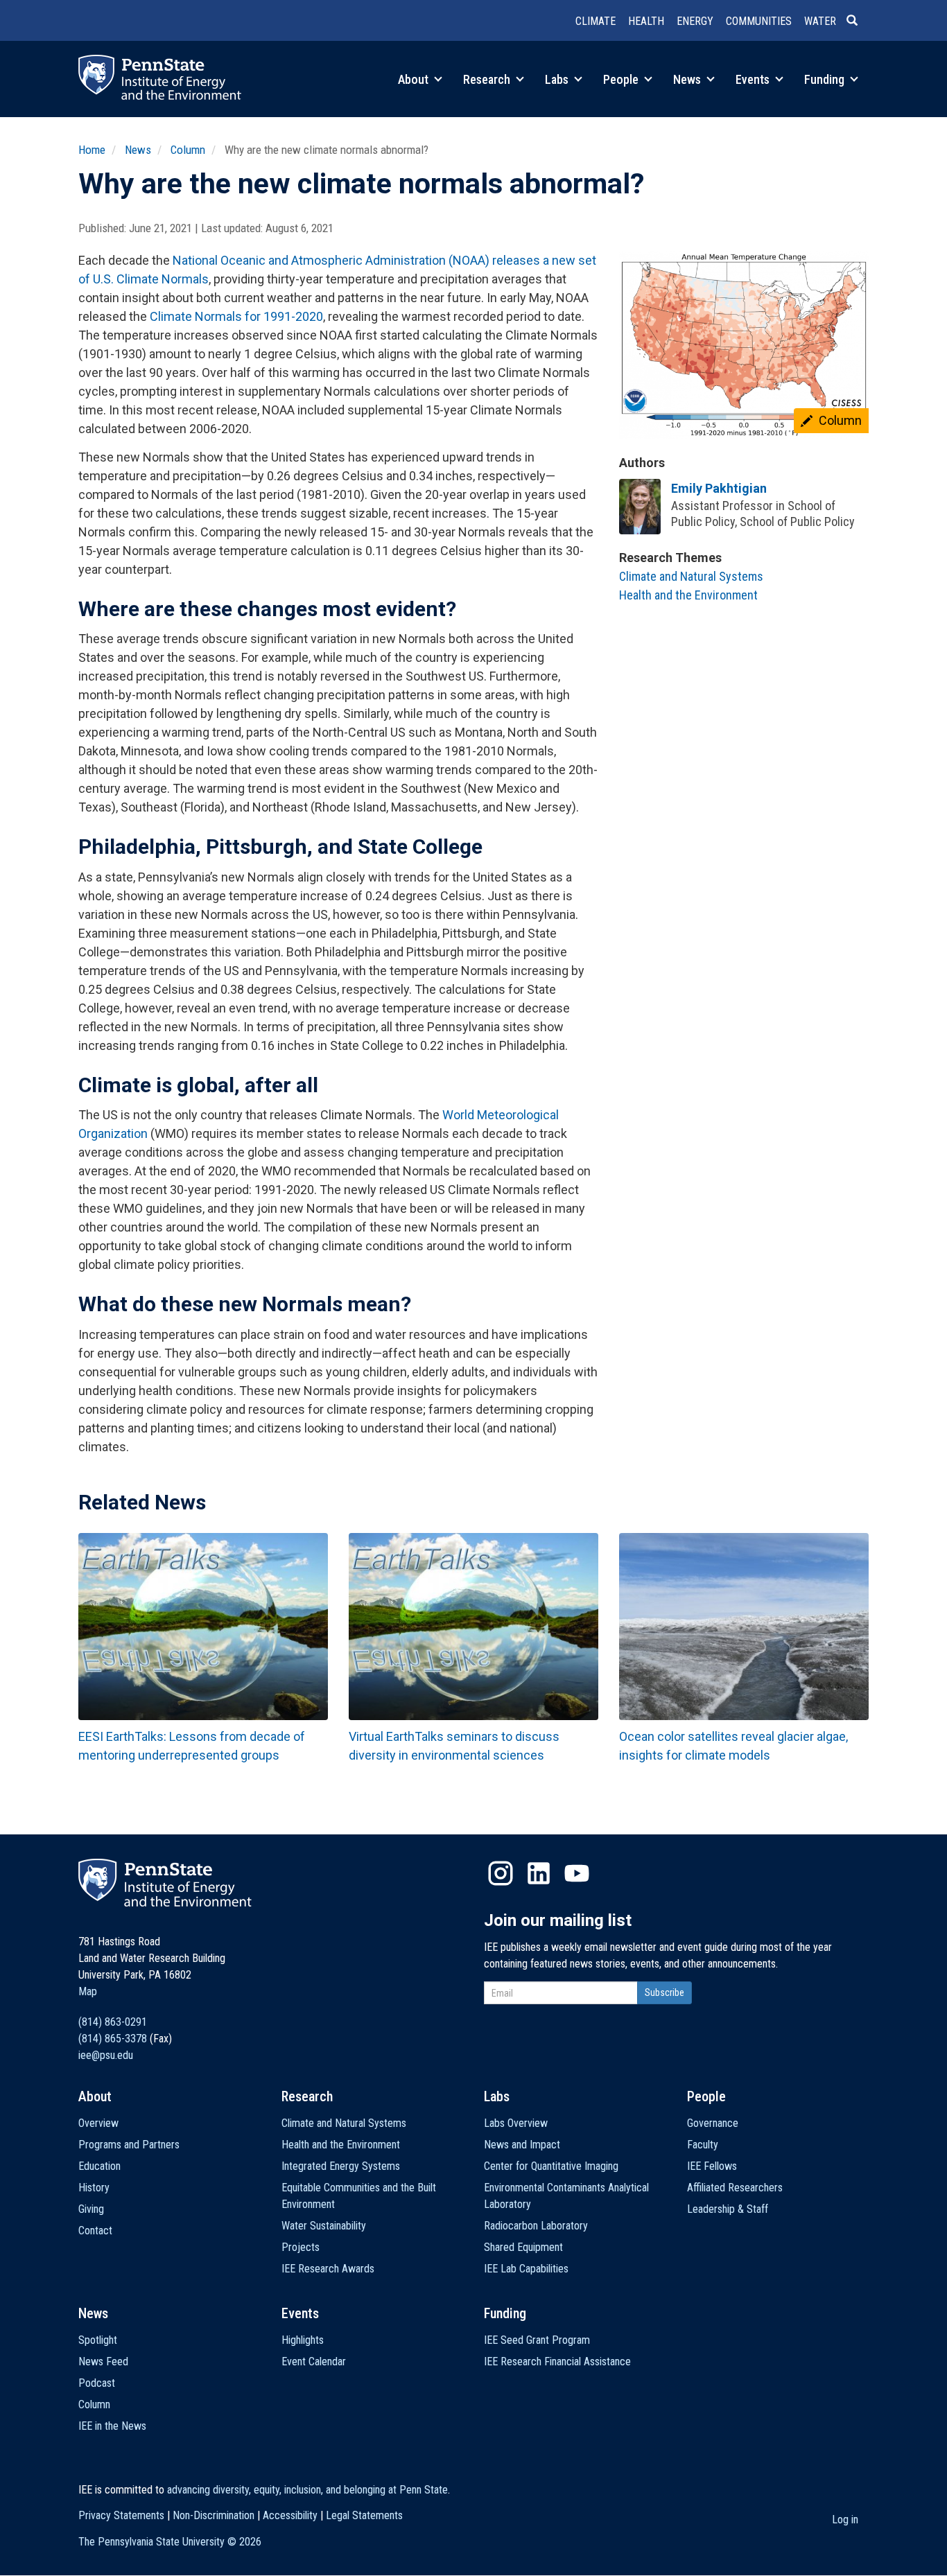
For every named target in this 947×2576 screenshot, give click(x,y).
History (94, 2188)
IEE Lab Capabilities (526, 2269)
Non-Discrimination (214, 2515)
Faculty (703, 2145)
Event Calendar (314, 2362)
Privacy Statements (121, 2515)
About (415, 79)
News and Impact (522, 2145)
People (622, 79)
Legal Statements (364, 2515)
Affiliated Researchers (735, 2188)
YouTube (577, 1873)
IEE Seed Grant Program (537, 2340)
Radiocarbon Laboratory (536, 2226)
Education (99, 2166)
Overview (98, 2123)
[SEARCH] (858, 21)
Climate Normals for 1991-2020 (236, 316)
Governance (713, 2123)
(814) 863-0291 (113, 2022)
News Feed (103, 2362)
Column (188, 150)
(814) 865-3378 (113, 2039)
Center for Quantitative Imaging (551, 2166)
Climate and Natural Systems (691, 576)
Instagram (501, 1873)
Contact (95, 2231)
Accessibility (290, 2515)
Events (754, 79)
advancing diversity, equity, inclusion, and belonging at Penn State (307, 2490)
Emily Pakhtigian (719, 488)
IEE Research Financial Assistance (557, 2362)
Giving (91, 2209)
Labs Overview (516, 2123)
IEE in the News (112, 2426)
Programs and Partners (129, 2145)
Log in (845, 2520)
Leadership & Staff (728, 2209)
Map (88, 1991)
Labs (558, 79)
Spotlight (98, 2340)
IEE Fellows (712, 2166)
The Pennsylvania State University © (170, 2542)
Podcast (97, 2383)
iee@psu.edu (106, 2055)
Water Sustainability (324, 2226)
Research (488, 79)
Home (92, 150)
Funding (826, 79)
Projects (301, 2247)
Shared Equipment (523, 2247)
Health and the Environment (688, 595)
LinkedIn (539, 1873)
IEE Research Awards (328, 2269)
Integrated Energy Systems (341, 2166)
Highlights (303, 2340)
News (688, 79)
